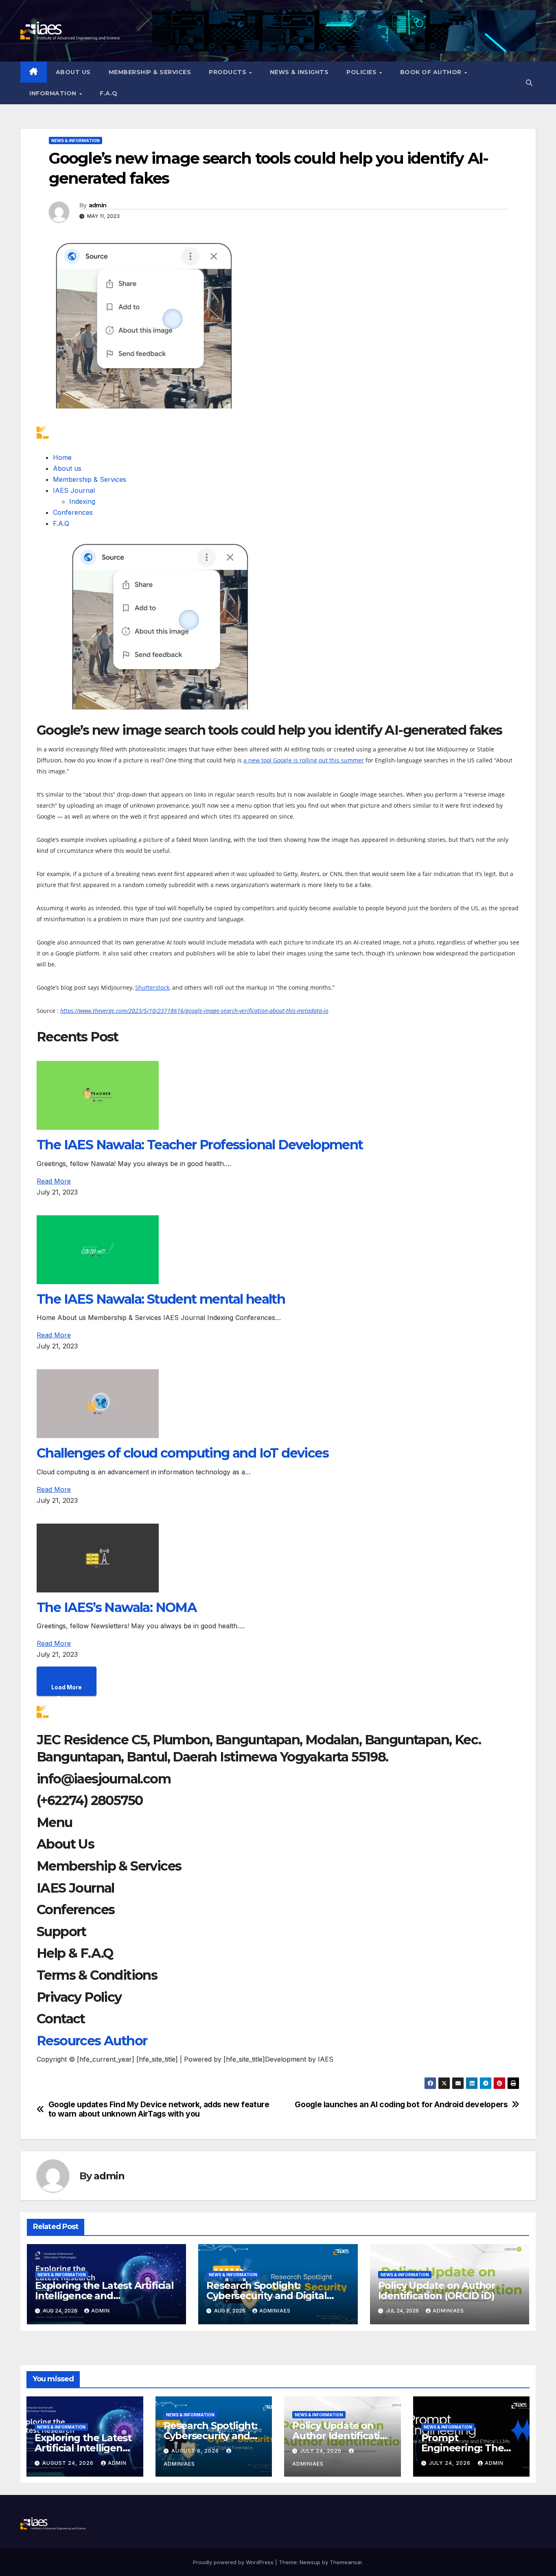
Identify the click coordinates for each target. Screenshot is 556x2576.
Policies (362, 72)
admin (98, 205)
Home (62, 457)
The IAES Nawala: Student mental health (161, 1299)
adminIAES (275, 2311)
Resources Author (92, 2041)
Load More (67, 1687)
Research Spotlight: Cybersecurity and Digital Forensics (266, 2296)
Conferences (73, 512)
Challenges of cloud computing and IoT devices (183, 1453)
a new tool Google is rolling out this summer (304, 760)
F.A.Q (109, 93)
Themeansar (346, 2562)
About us (73, 72)
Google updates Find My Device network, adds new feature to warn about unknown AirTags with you (159, 2109)
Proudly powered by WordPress (234, 2562)
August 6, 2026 (196, 2451)
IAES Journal (74, 490)
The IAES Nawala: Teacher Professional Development (200, 1145)
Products (229, 72)
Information (54, 93)
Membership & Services (150, 72)
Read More (54, 1181)
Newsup (310, 2562)
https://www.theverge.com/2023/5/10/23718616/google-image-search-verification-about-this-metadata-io (194, 1011)
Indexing (82, 501)
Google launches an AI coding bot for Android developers (401, 2105)
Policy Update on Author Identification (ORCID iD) (437, 2291)
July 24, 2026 (322, 2451)
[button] (529, 83)
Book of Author (432, 72)
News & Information (76, 141)
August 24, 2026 (69, 2463)
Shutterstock (152, 987)
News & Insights (299, 72)
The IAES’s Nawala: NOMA (117, 1607)
